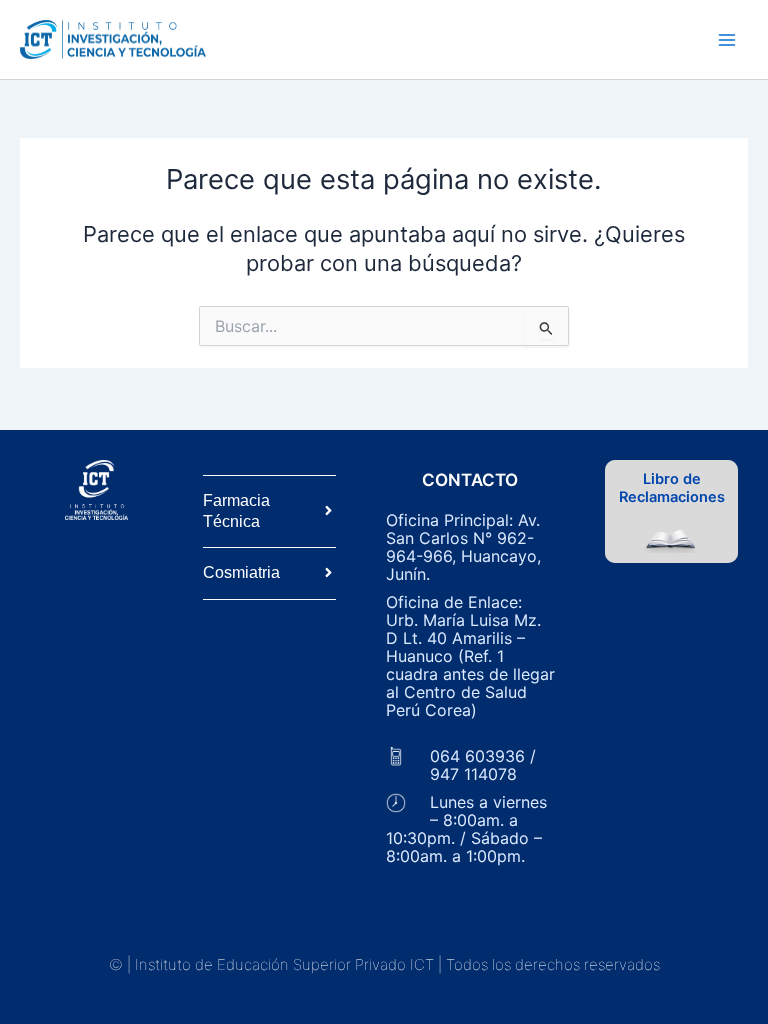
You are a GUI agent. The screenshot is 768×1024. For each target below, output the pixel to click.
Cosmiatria (241, 572)
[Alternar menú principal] (727, 40)
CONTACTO (470, 480)
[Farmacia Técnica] (328, 511)
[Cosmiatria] (328, 573)
